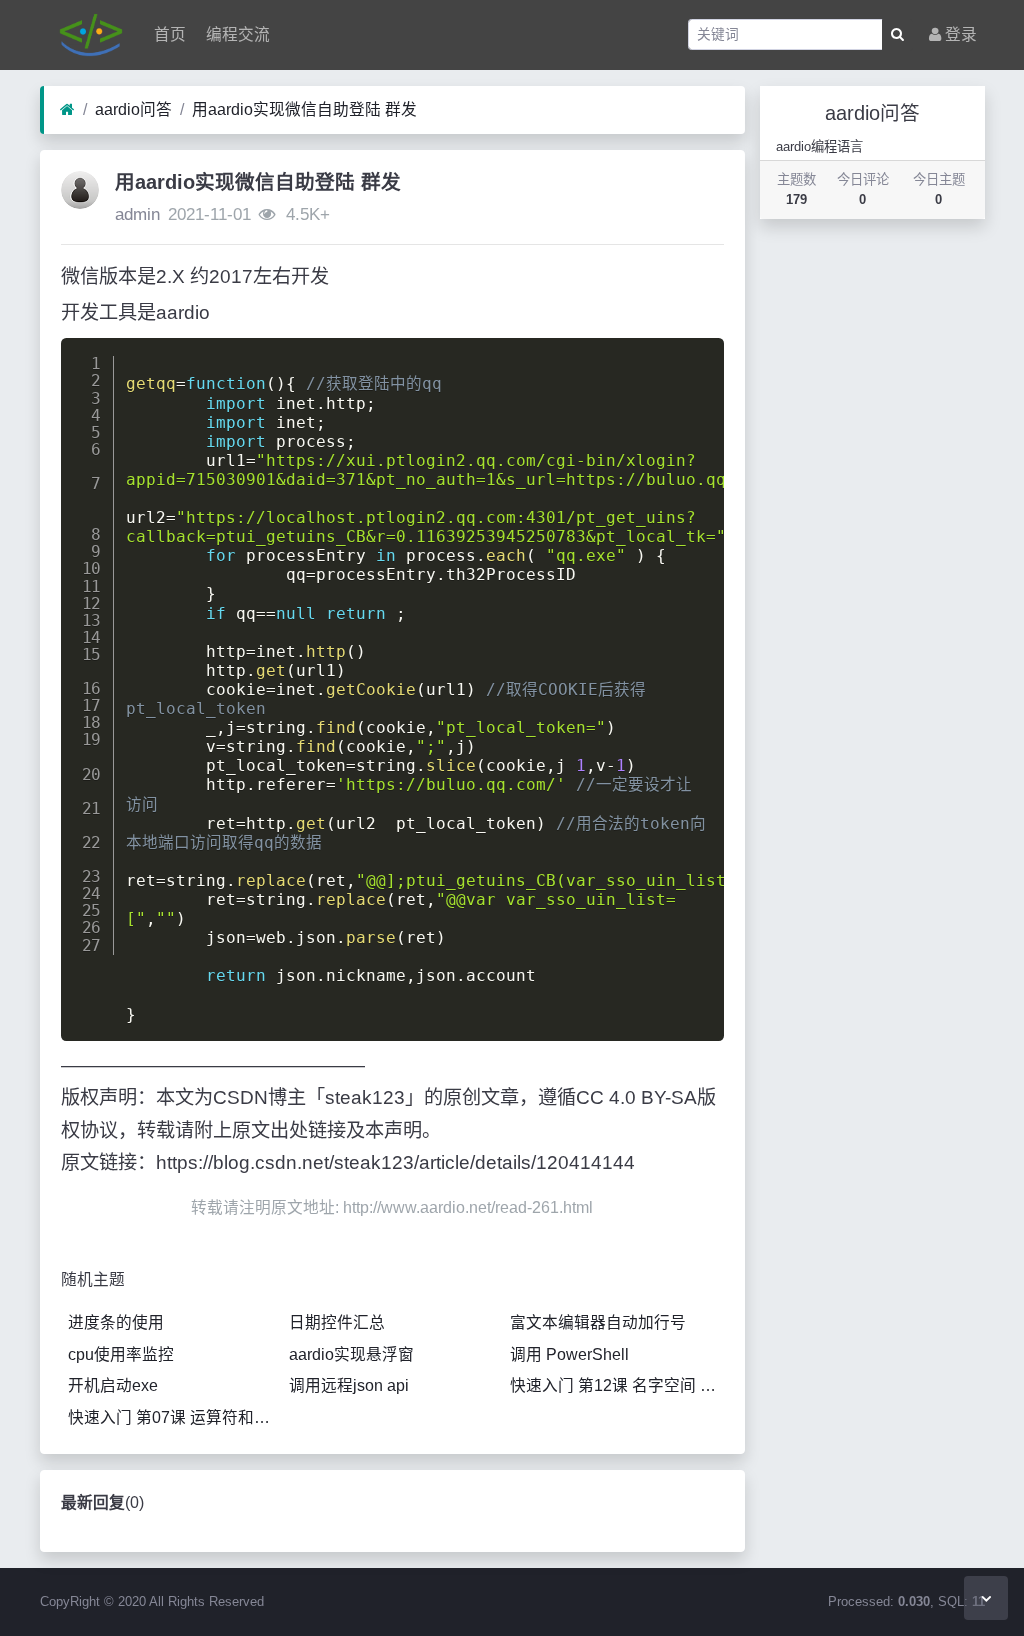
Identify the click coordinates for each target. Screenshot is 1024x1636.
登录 (959, 34)
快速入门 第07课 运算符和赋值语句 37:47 (175, 1417)
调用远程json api (349, 1385)
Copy (694, 358)
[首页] (67, 110)
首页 (168, 34)
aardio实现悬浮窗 (351, 1354)
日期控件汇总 (337, 1322)
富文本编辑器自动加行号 (598, 1322)
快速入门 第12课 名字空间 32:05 (617, 1385)
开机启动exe (113, 1385)
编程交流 (236, 34)
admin (137, 214)
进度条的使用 (116, 1322)
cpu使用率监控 (121, 1354)
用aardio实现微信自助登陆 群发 (304, 109)
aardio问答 (133, 109)
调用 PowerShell (569, 1354)
